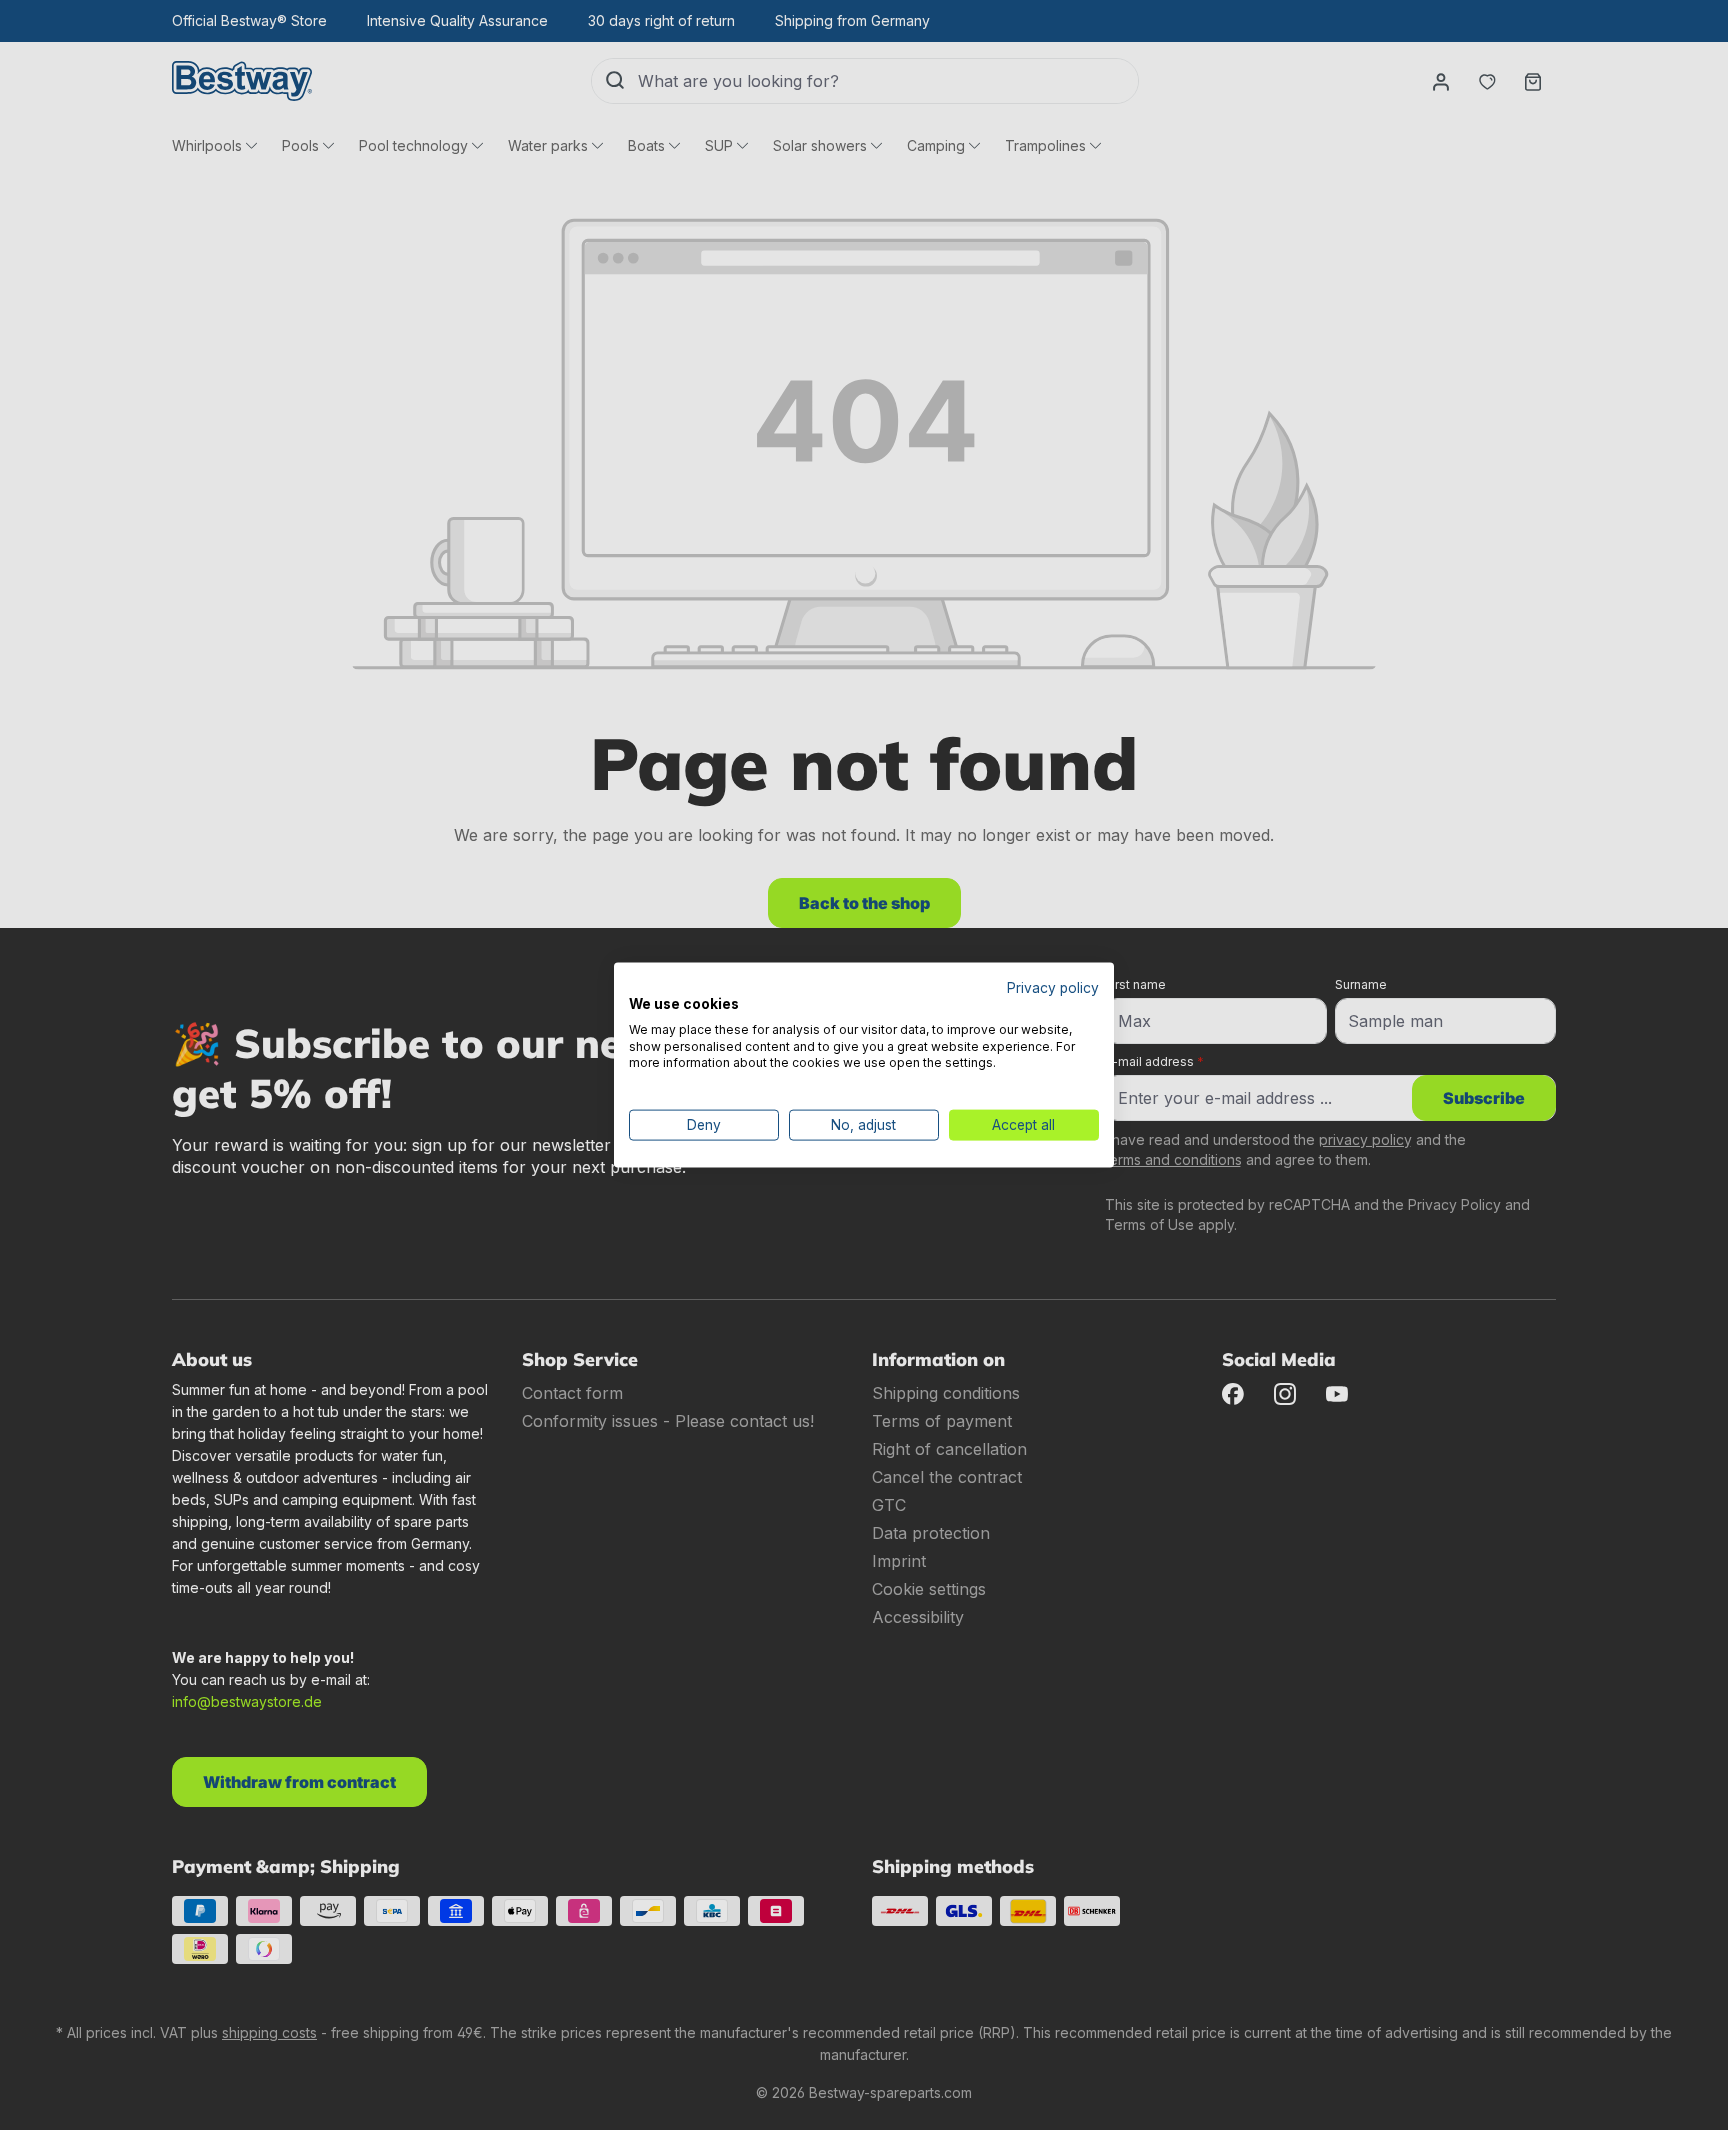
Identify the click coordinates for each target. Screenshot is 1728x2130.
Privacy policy (1053, 988)
